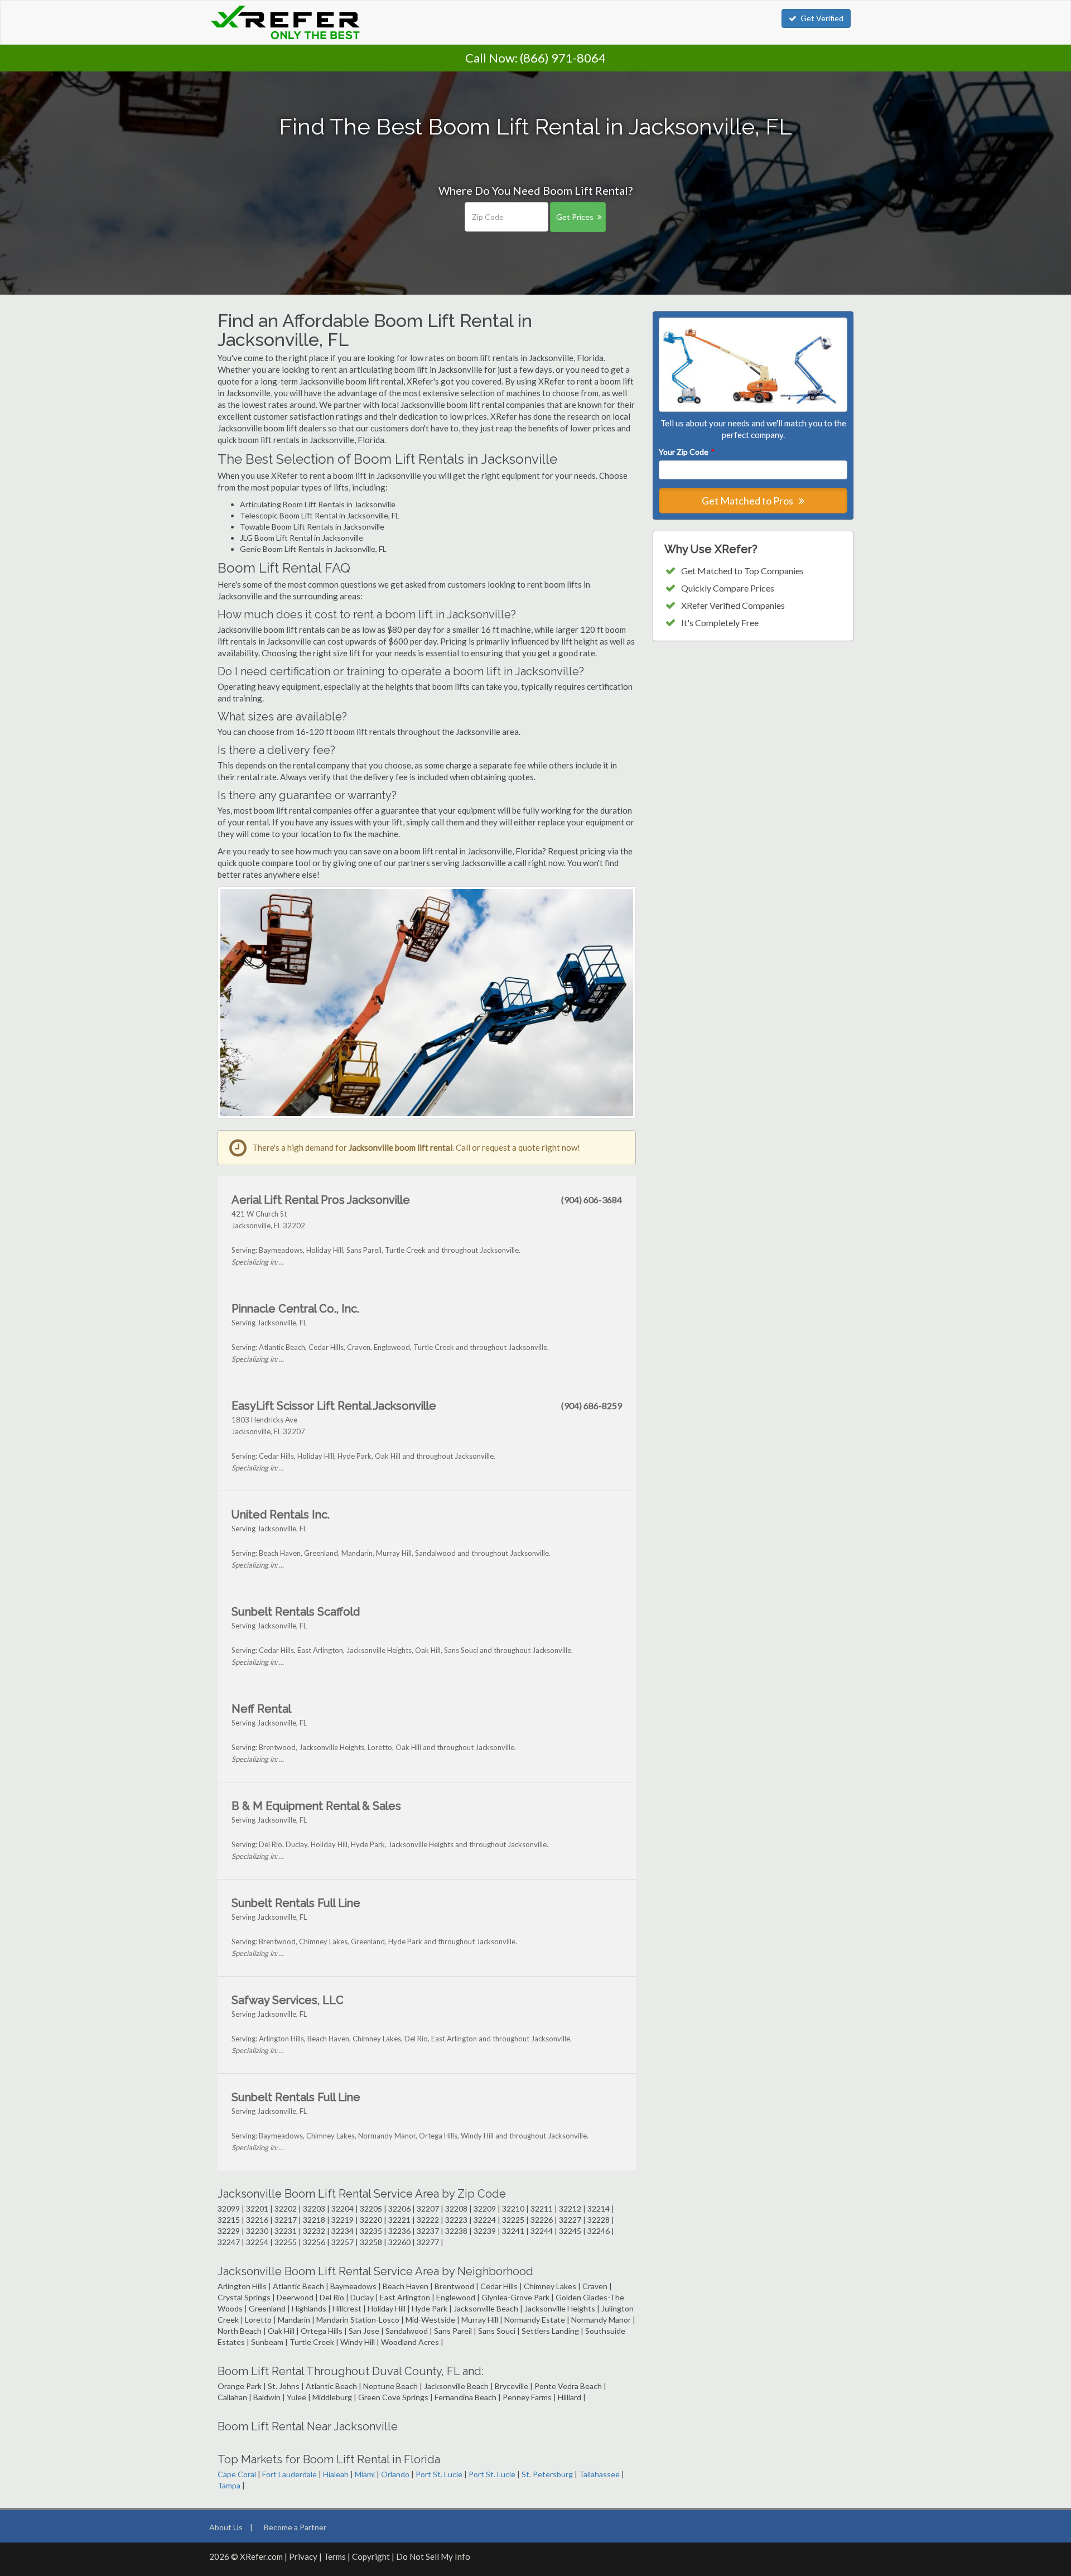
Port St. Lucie (439, 2474)
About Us (226, 2527)
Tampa (229, 2485)
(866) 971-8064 (563, 58)
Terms (335, 2556)
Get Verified (822, 18)
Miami (365, 2474)
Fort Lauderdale (290, 2474)
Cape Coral (237, 2474)
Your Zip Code (686, 452)
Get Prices (575, 217)
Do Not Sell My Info (433, 2556)
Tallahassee (599, 2474)
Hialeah (336, 2474)
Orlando (395, 2474)
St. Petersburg (547, 2474)
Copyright (371, 2556)
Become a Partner (295, 2527)
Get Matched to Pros (748, 501)
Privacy (303, 2556)
